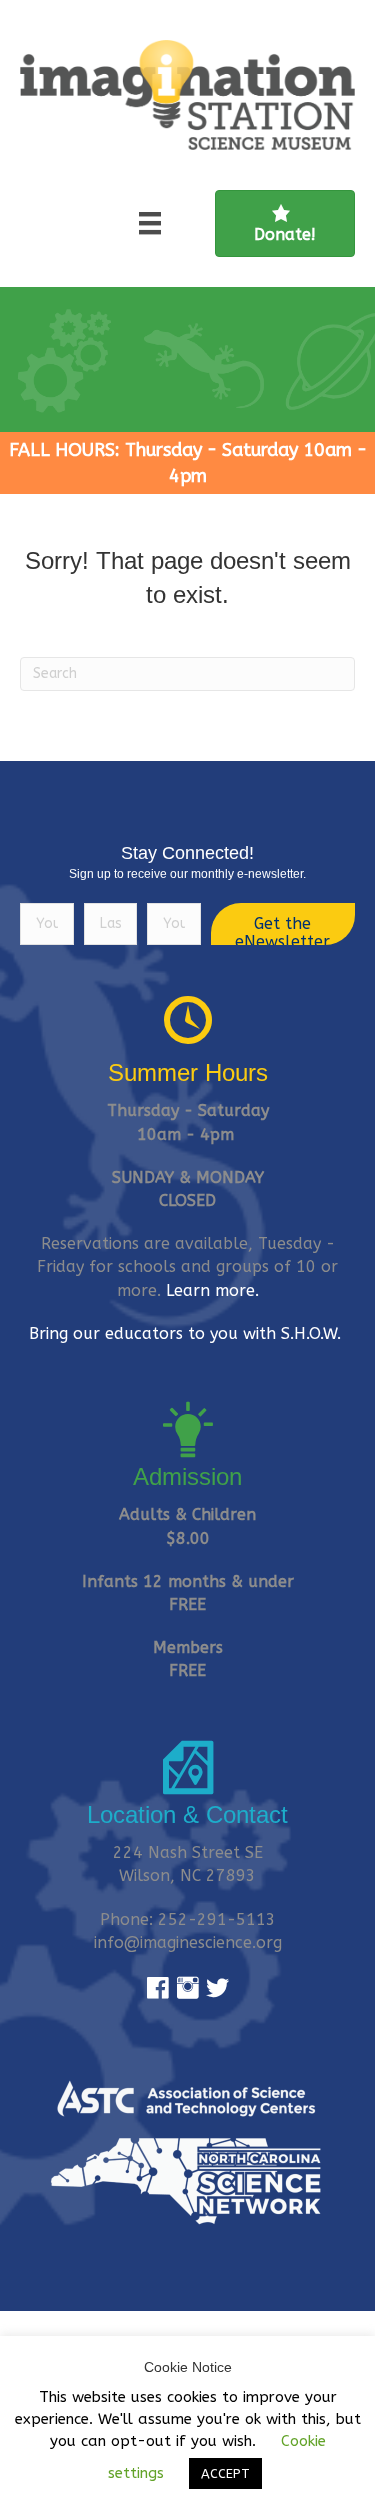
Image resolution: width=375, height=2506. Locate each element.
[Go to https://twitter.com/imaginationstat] (218, 1989)
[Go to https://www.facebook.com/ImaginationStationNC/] (158, 1989)
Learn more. (212, 1290)
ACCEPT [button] (225, 2473)
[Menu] (150, 223)
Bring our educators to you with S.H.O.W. (187, 1333)
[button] (283, 924)
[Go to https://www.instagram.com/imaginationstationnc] (188, 1989)
